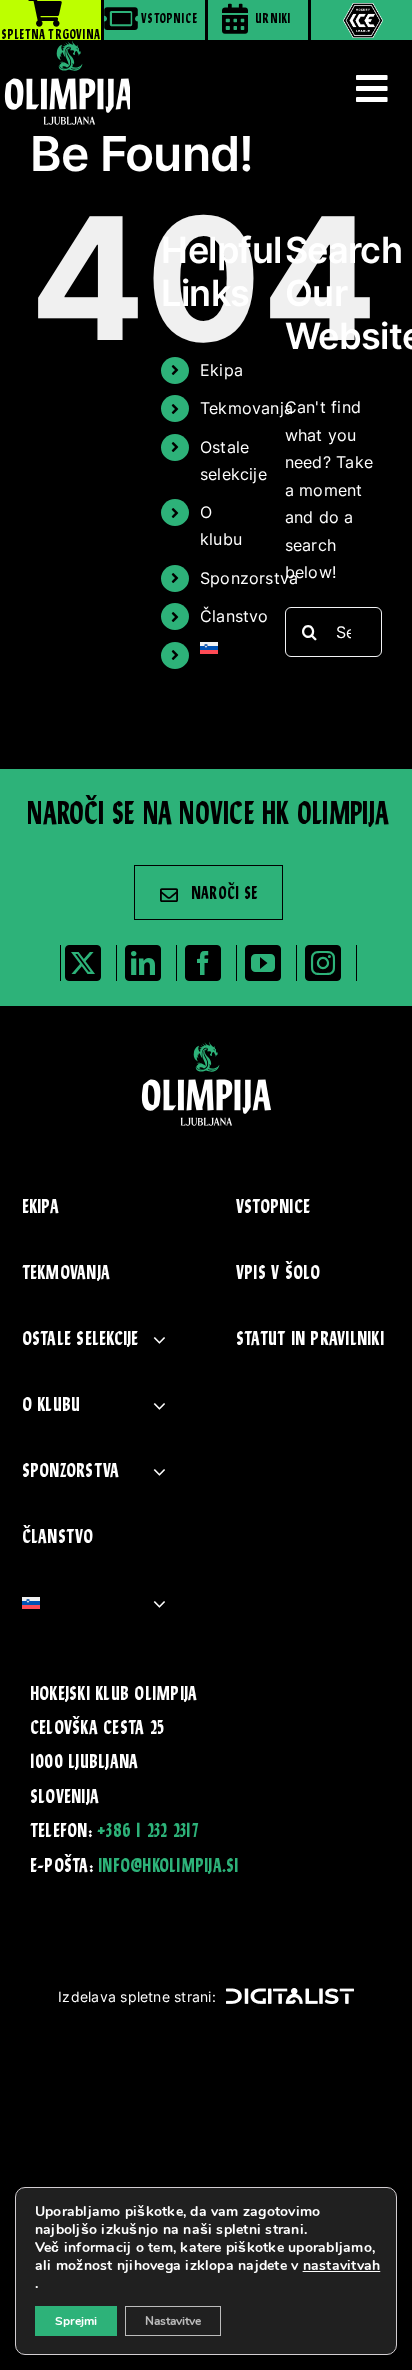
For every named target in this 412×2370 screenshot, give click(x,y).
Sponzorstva (249, 578)
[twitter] (83, 963)
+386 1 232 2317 (147, 1832)
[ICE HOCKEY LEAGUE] (361, 20)
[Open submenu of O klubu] (159, 1406)
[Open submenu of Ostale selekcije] (159, 1340)
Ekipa (221, 370)
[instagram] (323, 963)
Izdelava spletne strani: (137, 1996)
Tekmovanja (246, 408)
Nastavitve (173, 2321)
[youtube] (263, 963)
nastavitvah (342, 2266)
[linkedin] (143, 963)
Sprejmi (76, 2321)
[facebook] (203, 963)
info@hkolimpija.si (168, 1867)
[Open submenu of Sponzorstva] (159, 1472)
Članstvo (234, 616)
